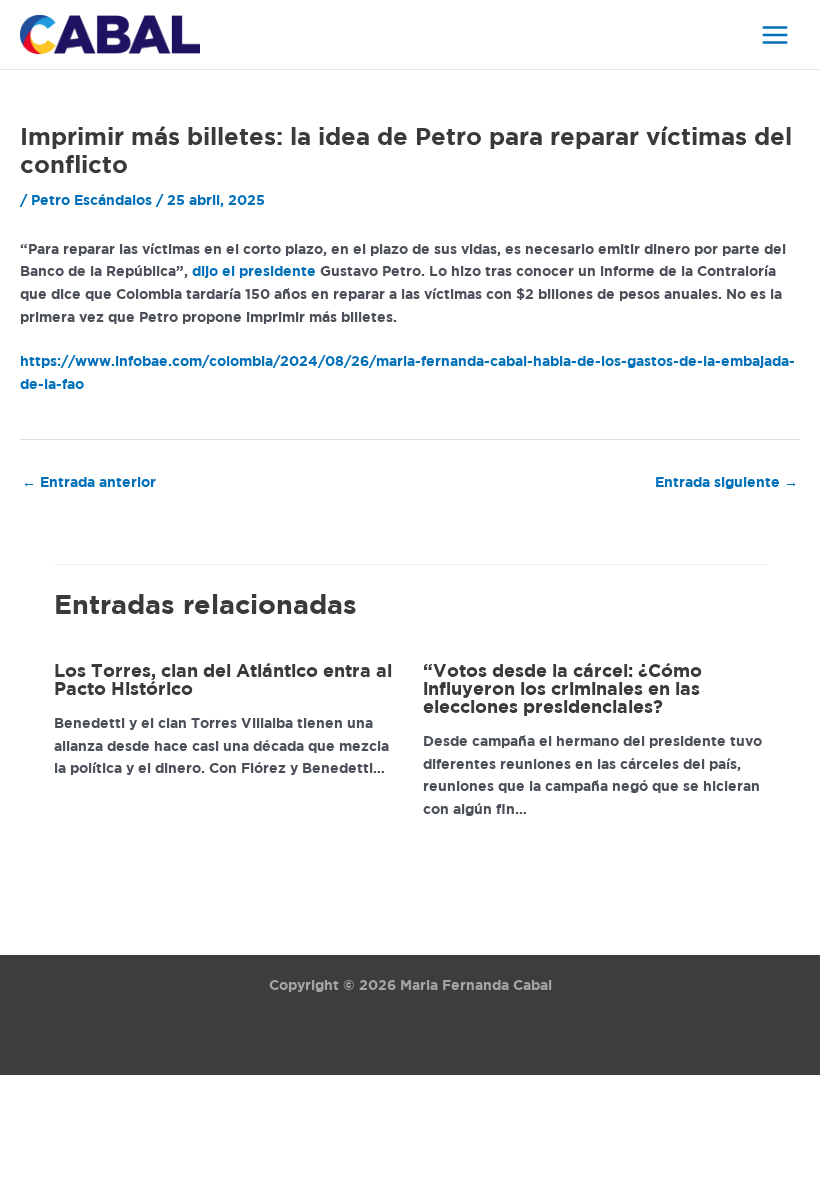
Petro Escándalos (91, 201)
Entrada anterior (89, 483)
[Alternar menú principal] (775, 34)
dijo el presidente (254, 272)
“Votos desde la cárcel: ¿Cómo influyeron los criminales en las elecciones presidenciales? (562, 690)
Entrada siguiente (726, 483)
